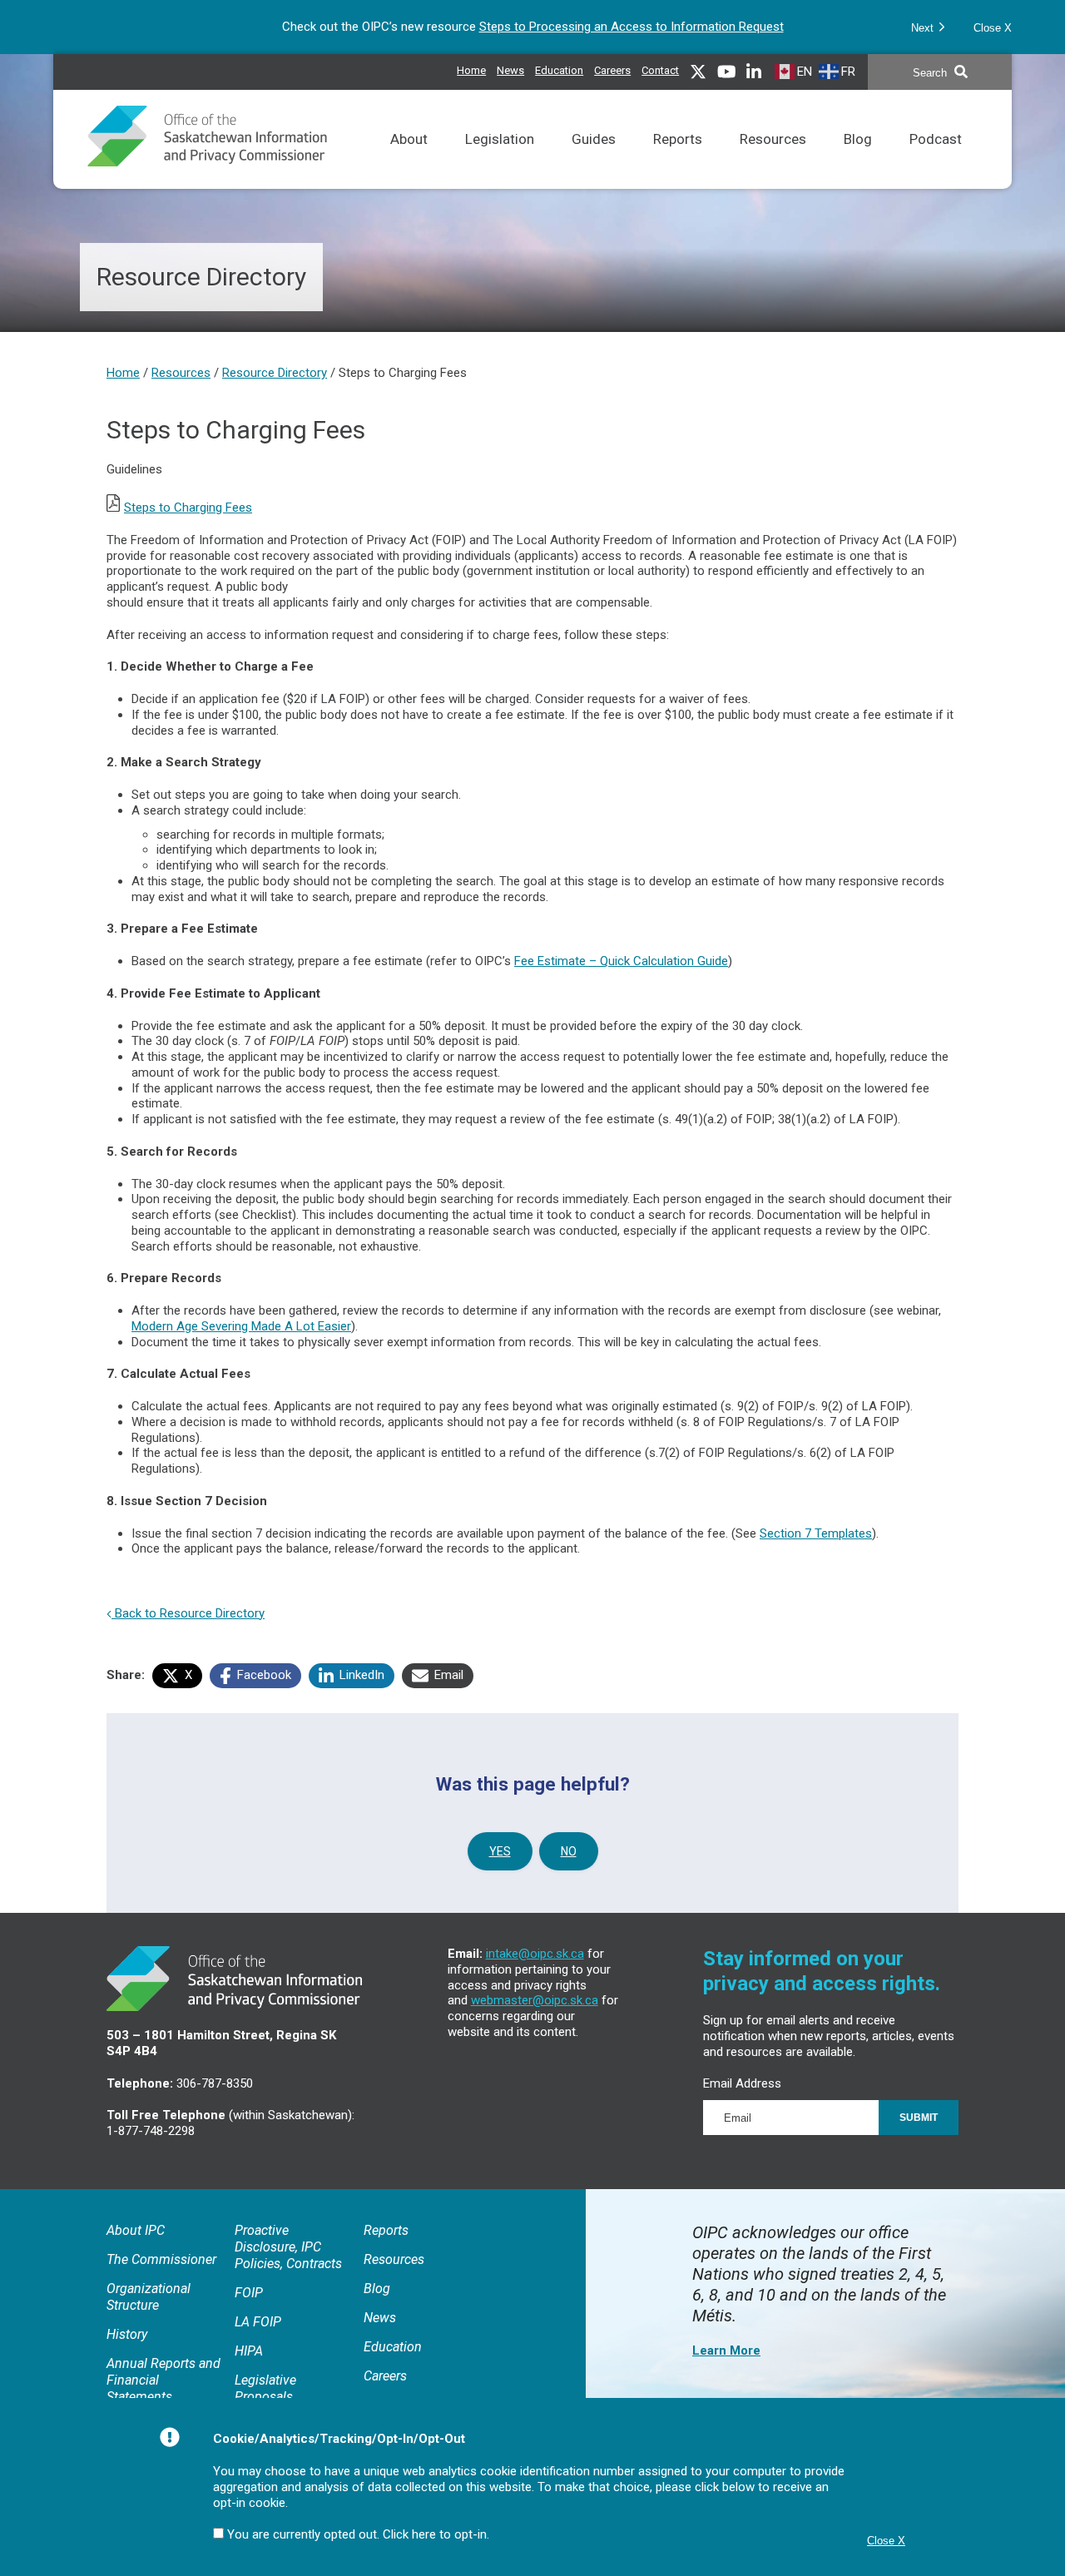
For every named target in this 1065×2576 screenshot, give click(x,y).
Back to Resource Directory (188, 1613)
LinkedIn (360, 1675)
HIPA (249, 2351)
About (409, 160)
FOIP (249, 2293)
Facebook (263, 1675)
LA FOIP (258, 2322)
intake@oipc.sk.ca (535, 1954)
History (127, 2334)
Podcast (936, 160)
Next (924, 28)
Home (471, 70)
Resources (773, 160)
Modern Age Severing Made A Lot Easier (241, 1326)
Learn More (726, 2351)
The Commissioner (161, 2259)
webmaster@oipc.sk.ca (535, 2000)
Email (447, 1675)
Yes (500, 1851)
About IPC (136, 2230)
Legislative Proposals (265, 2388)
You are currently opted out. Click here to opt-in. (358, 2534)
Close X (993, 28)
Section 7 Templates (816, 1533)
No (569, 1851)
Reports (678, 160)
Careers (612, 68)
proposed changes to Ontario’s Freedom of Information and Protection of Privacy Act (596, 27)
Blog (858, 160)
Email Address (742, 2083)
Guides (594, 160)
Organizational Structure (149, 2297)
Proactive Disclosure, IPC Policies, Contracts (288, 2247)
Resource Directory (275, 373)
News (510, 68)
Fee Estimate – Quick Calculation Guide (621, 961)
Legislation (500, 160)
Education (559, 68)
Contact (660, 70)
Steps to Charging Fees (188, 508)
